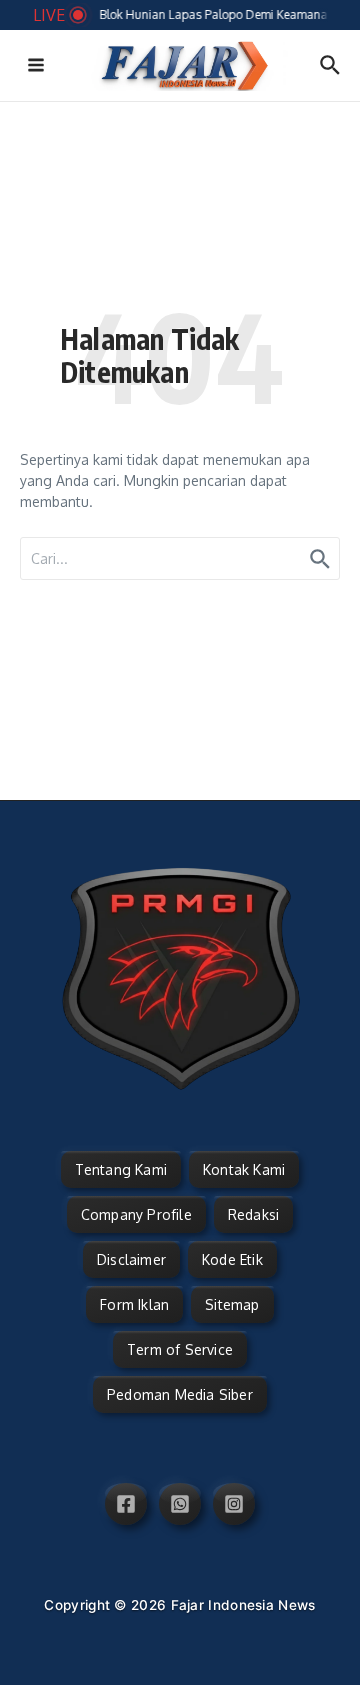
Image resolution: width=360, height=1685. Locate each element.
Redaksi (253, 1214)
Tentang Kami (121, 1169)
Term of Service (180, 1349)
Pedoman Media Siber (180, 1394)
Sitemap (232, 1304)
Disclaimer (131, 1259)
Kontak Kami (244, 1169)
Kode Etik (232, 1259)
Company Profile (136, 1214)
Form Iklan (134, 1304)
